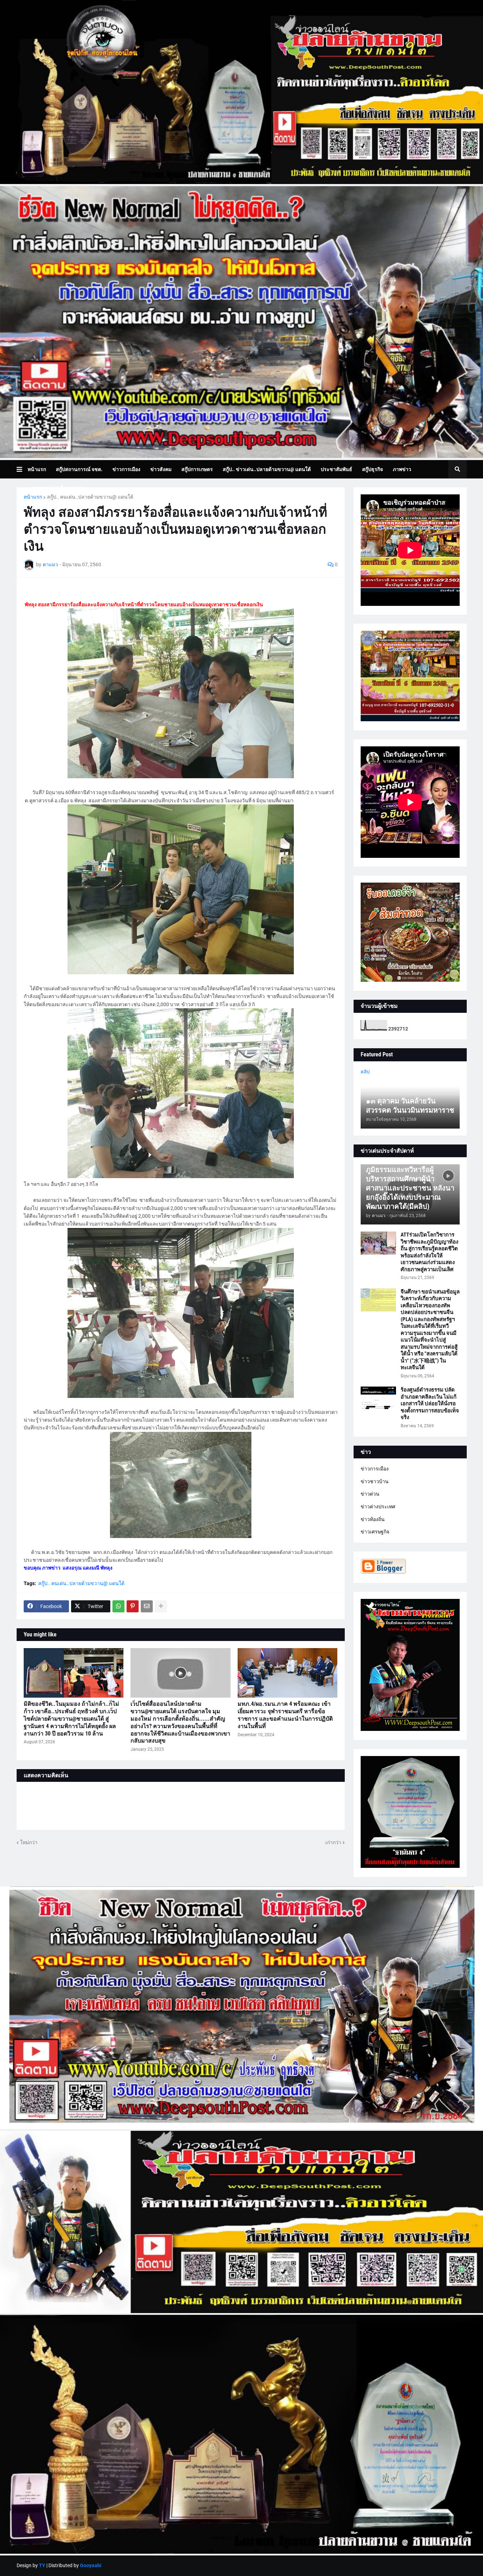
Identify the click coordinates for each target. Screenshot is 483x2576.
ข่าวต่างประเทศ (378, 1507)
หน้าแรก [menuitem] (37, 469)
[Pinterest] (133, 1606)
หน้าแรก (33, 497)
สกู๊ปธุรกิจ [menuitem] (373, 469)
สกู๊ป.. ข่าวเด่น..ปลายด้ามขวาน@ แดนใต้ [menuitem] (267, 469)
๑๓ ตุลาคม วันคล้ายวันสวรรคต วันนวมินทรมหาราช (410, 1106)
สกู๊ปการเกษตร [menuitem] (197, 469)
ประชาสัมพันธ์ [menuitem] (336, 469)
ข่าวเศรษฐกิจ (375, 1532)
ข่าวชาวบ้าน (375, 1481)
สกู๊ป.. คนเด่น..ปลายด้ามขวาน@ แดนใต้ (90, 497)
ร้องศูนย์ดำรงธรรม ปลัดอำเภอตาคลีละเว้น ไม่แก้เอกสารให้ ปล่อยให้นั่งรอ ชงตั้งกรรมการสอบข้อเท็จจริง (430, 1404)
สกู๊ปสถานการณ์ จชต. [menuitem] (79, 469)
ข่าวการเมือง (375, 1469)
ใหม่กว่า (29, 1842)
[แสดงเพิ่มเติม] (161, 1606)
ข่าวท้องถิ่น (373, 1519)
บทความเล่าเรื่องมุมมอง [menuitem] (58, 488)
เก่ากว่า (333, 1842)
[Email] (147, 1606)
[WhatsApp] (118, 1606)
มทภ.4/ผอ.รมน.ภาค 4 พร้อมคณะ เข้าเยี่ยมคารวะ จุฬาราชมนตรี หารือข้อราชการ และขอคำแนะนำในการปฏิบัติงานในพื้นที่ (285, 1715)
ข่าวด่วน (370, 1494)
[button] (22, 469)
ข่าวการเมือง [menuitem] (126, 469)
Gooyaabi (91, 2565)
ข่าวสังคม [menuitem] (161, 469)
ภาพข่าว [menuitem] (402, 469)
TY (42, 2565)
